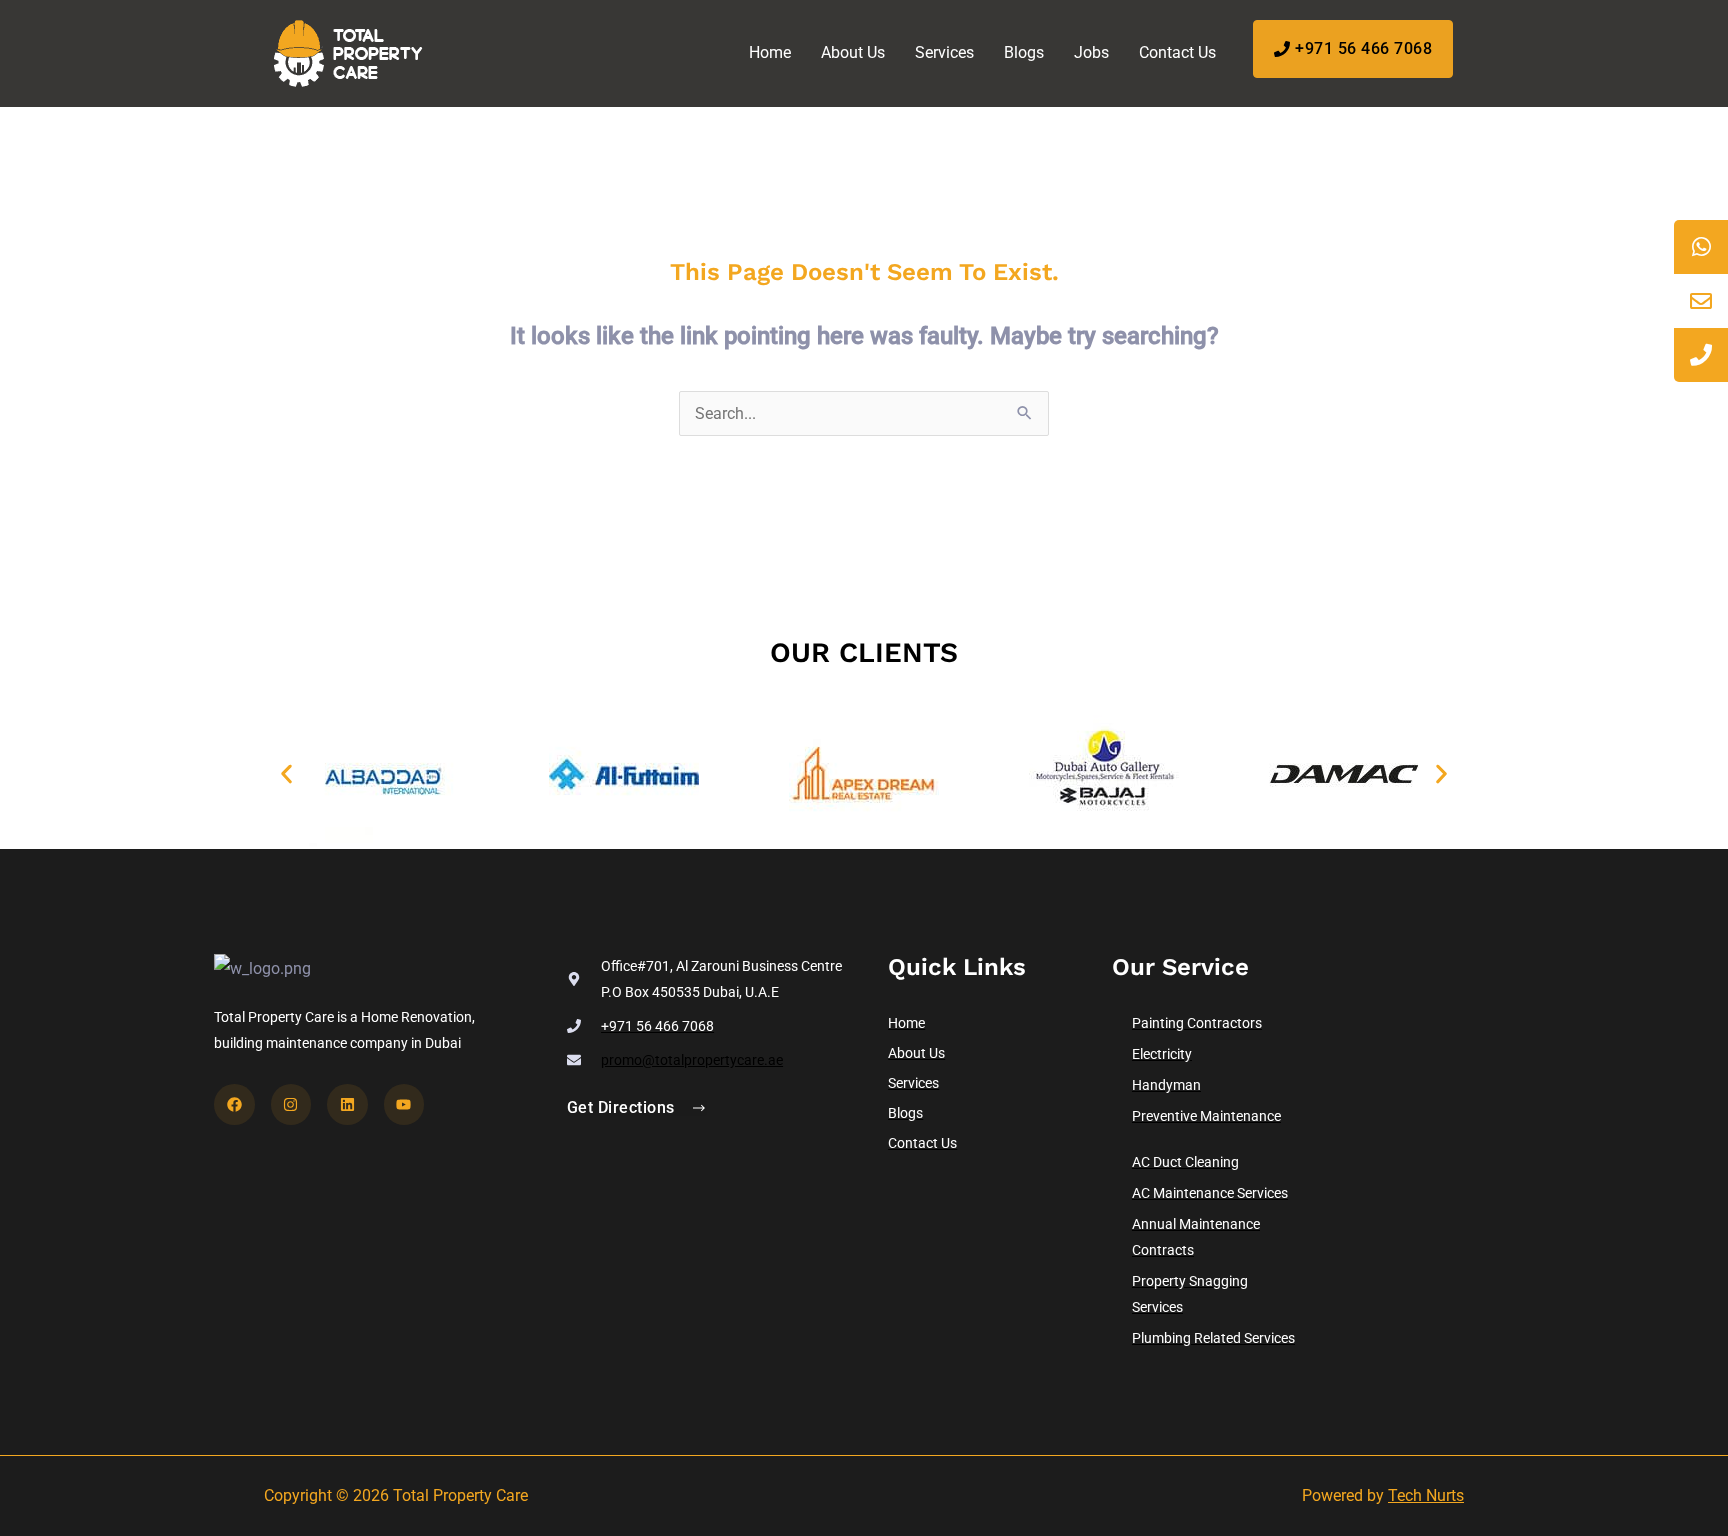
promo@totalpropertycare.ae (692, 1060)
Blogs (1024, 52)
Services (944, 52)
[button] (286, 774)
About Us (853, 52)
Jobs (1091, 52)
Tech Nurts (1426, 1495)
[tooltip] (1701, 247)
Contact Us (1177, 52)
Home (770, 52)
